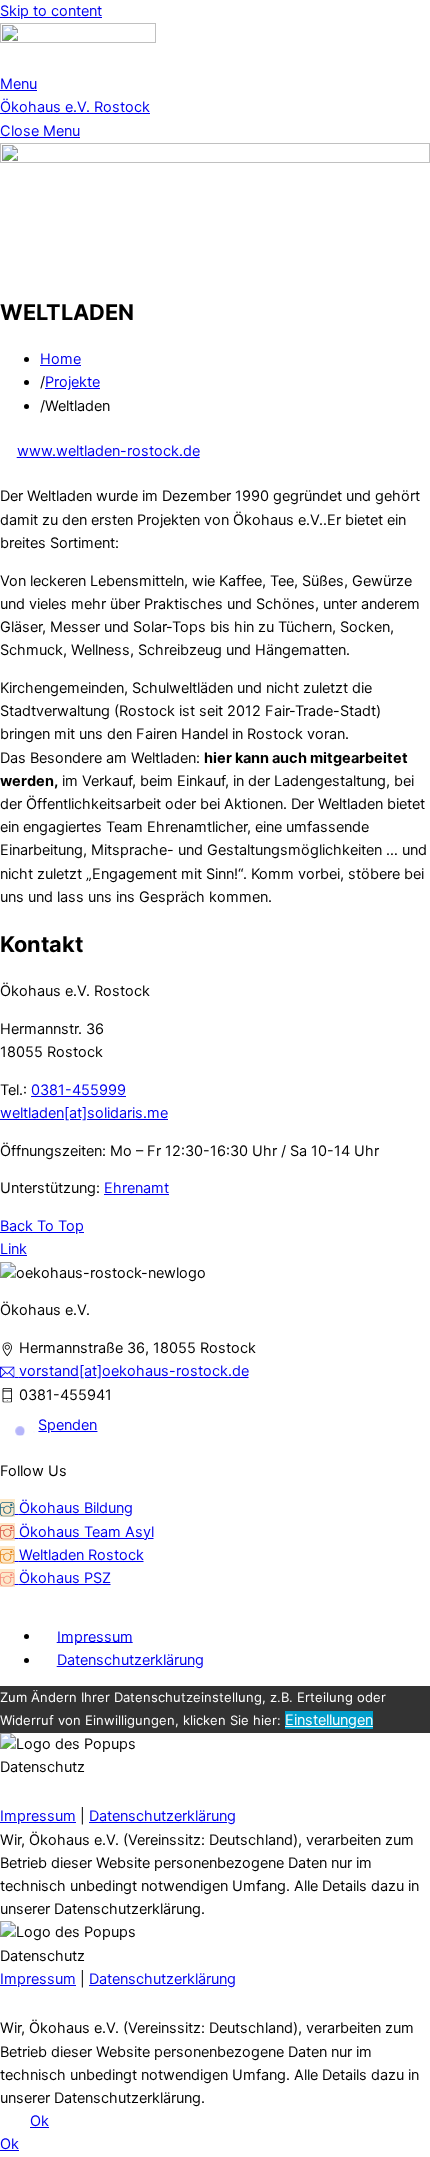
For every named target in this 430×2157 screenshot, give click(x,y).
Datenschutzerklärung (130, 1660)
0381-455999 (78, 1090)
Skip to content (51, 11)
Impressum (95, 1636)
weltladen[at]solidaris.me (84, 1113)
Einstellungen (329, 1720)
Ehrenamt (136, 1188)
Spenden (67, 1425)
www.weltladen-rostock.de (108, 451)
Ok (39, 2121)
